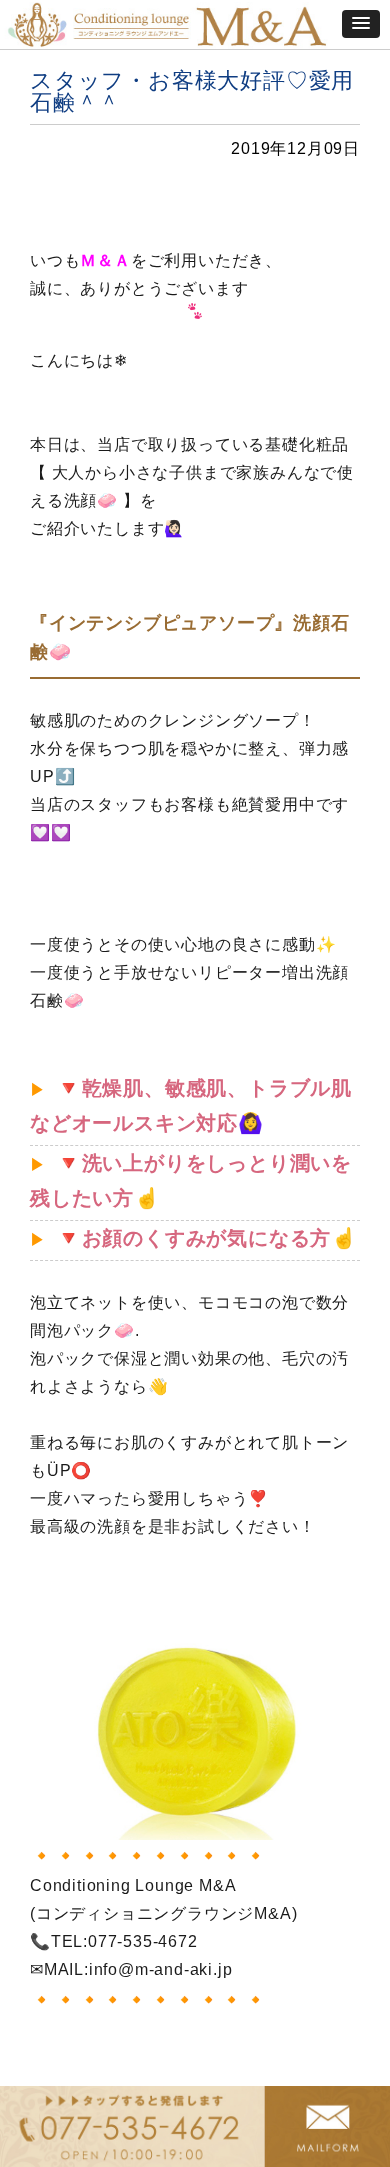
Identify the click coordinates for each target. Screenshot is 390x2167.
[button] (361, 24)
